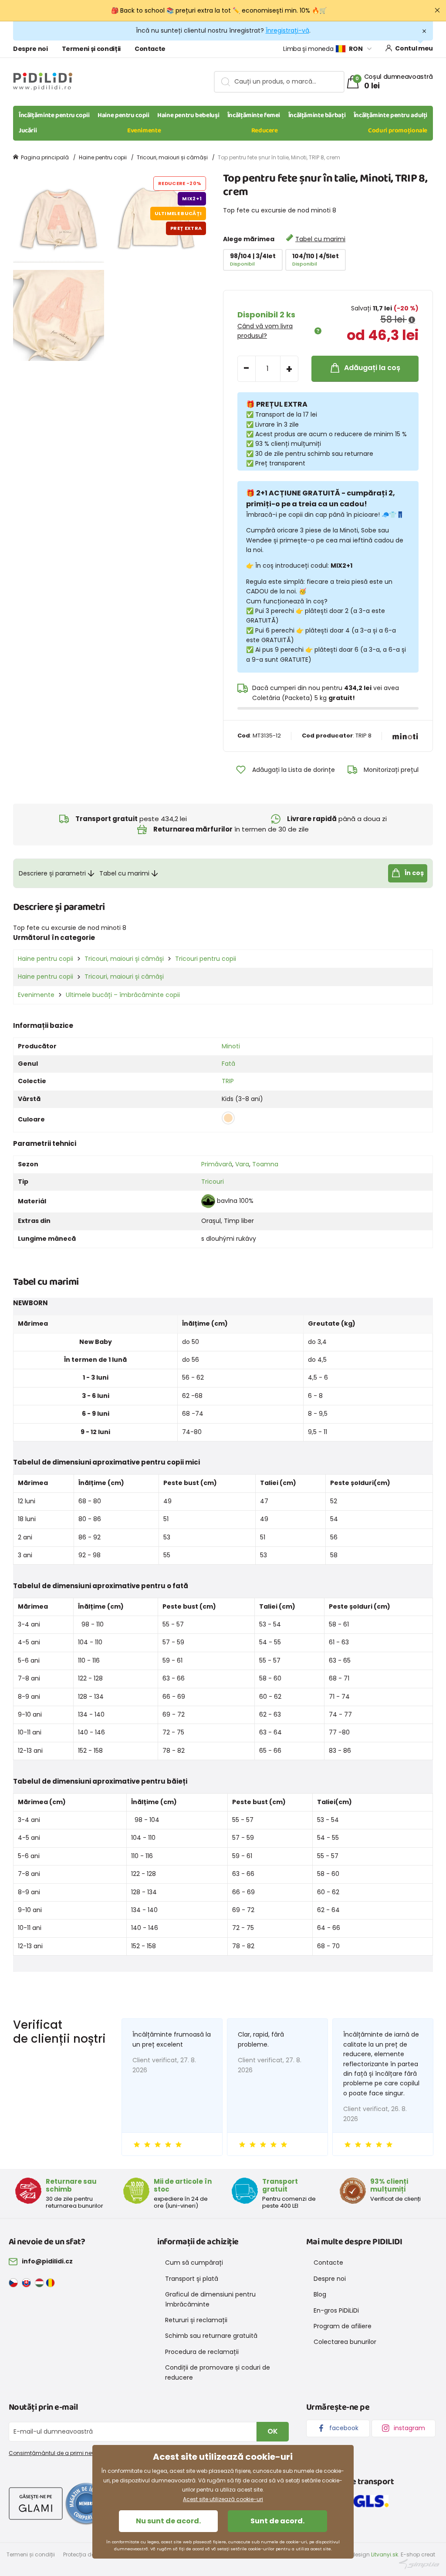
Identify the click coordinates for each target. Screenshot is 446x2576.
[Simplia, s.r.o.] (419, 2564)
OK (273, 2431)
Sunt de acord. (277, 2521)
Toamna (265, 1164)
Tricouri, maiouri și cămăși (172, 157)
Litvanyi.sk (385, 2554)
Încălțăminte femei (254, 115)
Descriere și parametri (52, 873)
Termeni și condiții (91, 49)
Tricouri (213, 1182)
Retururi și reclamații (196, 2320)
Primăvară (217, 1164)
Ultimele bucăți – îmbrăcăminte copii (123, 995)
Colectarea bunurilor (345, 2342)
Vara (242, 1164)
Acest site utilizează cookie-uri (223, 2499)
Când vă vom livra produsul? (265, 331)
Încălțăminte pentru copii (54, 115)
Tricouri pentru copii (206, 959)
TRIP (228, 1081)
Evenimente (144, 131)
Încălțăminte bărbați (317, 115)
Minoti (231, 1046)
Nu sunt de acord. (168, 2521)
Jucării (28, 131)
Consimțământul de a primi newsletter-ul (64, 2453)
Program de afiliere (343, 2326)
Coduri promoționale (398, 131)
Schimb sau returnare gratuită (211, 2336)
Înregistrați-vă (287, 30)
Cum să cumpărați (194, 2263)
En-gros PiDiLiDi (336, 2310)
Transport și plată (192, 2279)
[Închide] (437, 10)
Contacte (150, 49)
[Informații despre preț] (412, 320)
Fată (228, 1064)
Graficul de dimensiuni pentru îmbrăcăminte (210, 2299)
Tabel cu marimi (320, 239)
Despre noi (30, 49)
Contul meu (414, 48)
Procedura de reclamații (202, 2352)
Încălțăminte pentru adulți (390, 115)
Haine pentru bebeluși (188, 115)
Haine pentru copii (123, 115)
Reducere (265, 131)
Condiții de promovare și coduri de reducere (218, 2372)
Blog (320, 2294)
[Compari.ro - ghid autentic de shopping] (86, 2503)
